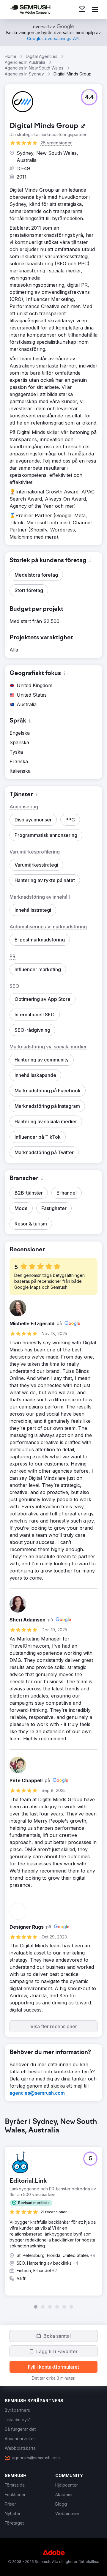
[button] (89, 97)
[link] (82, 10)
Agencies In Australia (25, 62)
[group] (53, 2213)
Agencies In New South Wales (34, 68)
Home (11, 56)
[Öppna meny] (95, 10)
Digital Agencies (42, 56)
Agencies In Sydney (24, 74)
